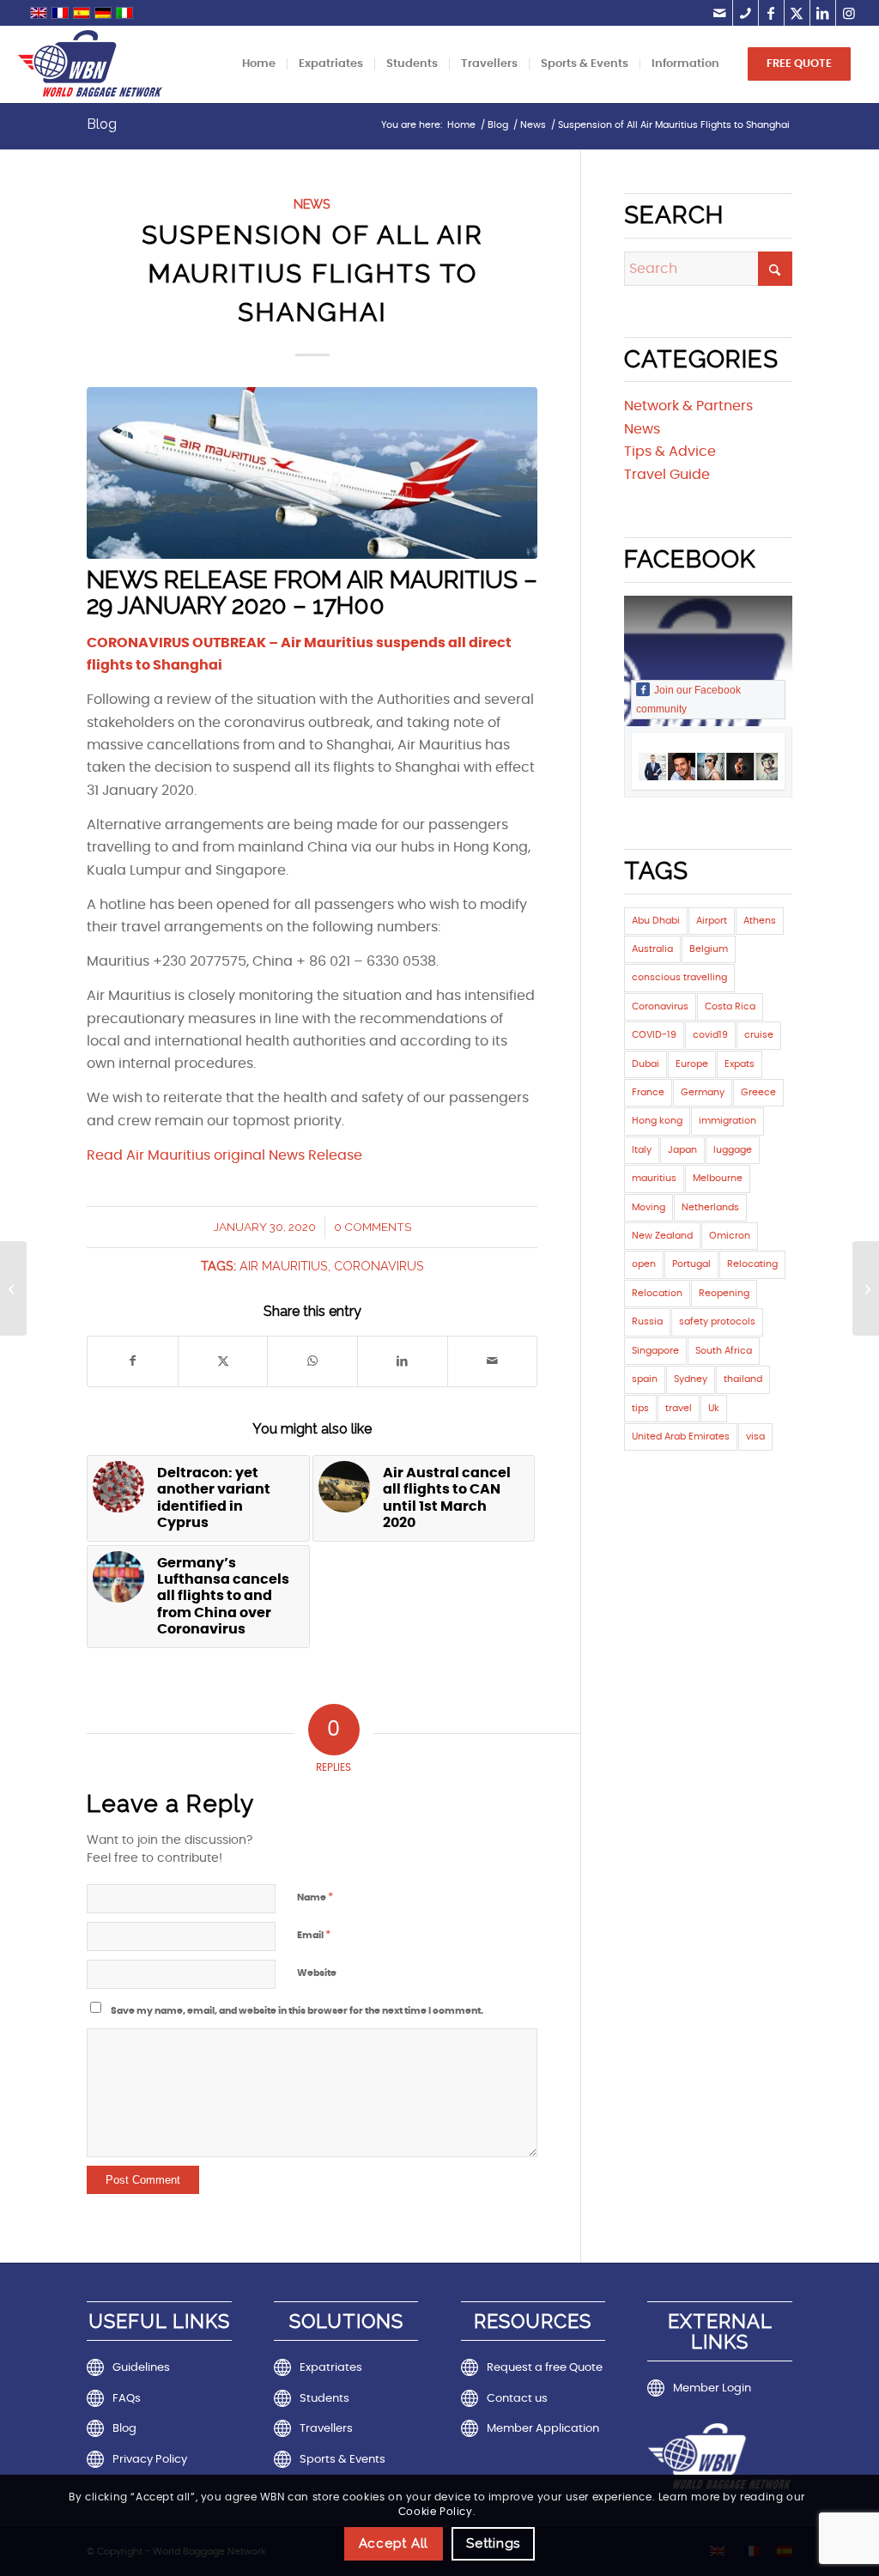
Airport (712, 921)
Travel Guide (667, 475)
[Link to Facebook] (771, 13)
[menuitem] (259, 64)
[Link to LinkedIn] (823, 13)
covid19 (710, 1035)
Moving (649, 1207)
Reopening (724, 1293)
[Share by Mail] (493, 1361)
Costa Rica (730, 1006)
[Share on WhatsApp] (312, 1361)
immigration (727, 1121)
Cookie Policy (436, 2512)
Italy (642, 1150)
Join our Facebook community (688, 700)
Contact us (517, 2399)
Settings (493, 2543)
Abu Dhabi (656, 921)
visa (755, 1436)
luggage (733, 1150)
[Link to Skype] (746, 13)
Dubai (646, 1064)
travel (679, 1408)
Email (314, 1935)
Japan (682, 1150)
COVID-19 (654, 1035)
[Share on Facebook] (133, 1361)
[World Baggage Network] (90, 64)
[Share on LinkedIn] (403, 1361)
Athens (760, 921)
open (644, 1264)
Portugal (691, 1264)
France (648, 1092)
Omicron (730, 1236)
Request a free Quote (545, 2368)
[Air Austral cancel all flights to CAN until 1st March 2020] (866, 1288)
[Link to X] (797, 13)
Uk (714, 1408)
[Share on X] (223, 1361)
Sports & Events (343, 2460)
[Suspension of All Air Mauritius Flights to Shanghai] (312, 473)
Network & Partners (688, 406)
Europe (692, 1064)
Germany (703, 1092)
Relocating (752, 1264)
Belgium (709, 949)
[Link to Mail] (720, 13)
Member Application (543, 2429)
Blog (102, 124)
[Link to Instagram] (849, 13)
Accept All (394, 2543)
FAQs (127, 2399)
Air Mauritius (284, 1266)
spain (645, 1379)
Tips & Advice (670, 452)
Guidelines (141, 2368)
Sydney (691, 1379)
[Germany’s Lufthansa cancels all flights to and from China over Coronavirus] (13, 1288)
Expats (740, 1064)
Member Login (712, 2388)
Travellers (326, 2429)
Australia (652, 949)
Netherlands (710, 1207)
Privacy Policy (150, 2460)
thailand (743, 1379)
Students (324, 2399)
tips (640, 1408)
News (312, 204)
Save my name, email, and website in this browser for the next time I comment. (297, 2011)
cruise (759, 1035)
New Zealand (662, 1236)
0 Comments (373, 1227)
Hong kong (657, 1121)
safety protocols (717, 1321)
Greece (758, 1092)
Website (317, 1973)
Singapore (655, 1351)
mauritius (654, 1178)
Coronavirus (379, 1266)
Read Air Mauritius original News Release (224, 1155)
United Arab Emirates (681, 1436)
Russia (647, 1321)
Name (315, 1897)
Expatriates (331, 2368)
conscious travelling (679, 977)
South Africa (724, 1351)
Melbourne (718, 1178)
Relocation (657, 1293)
